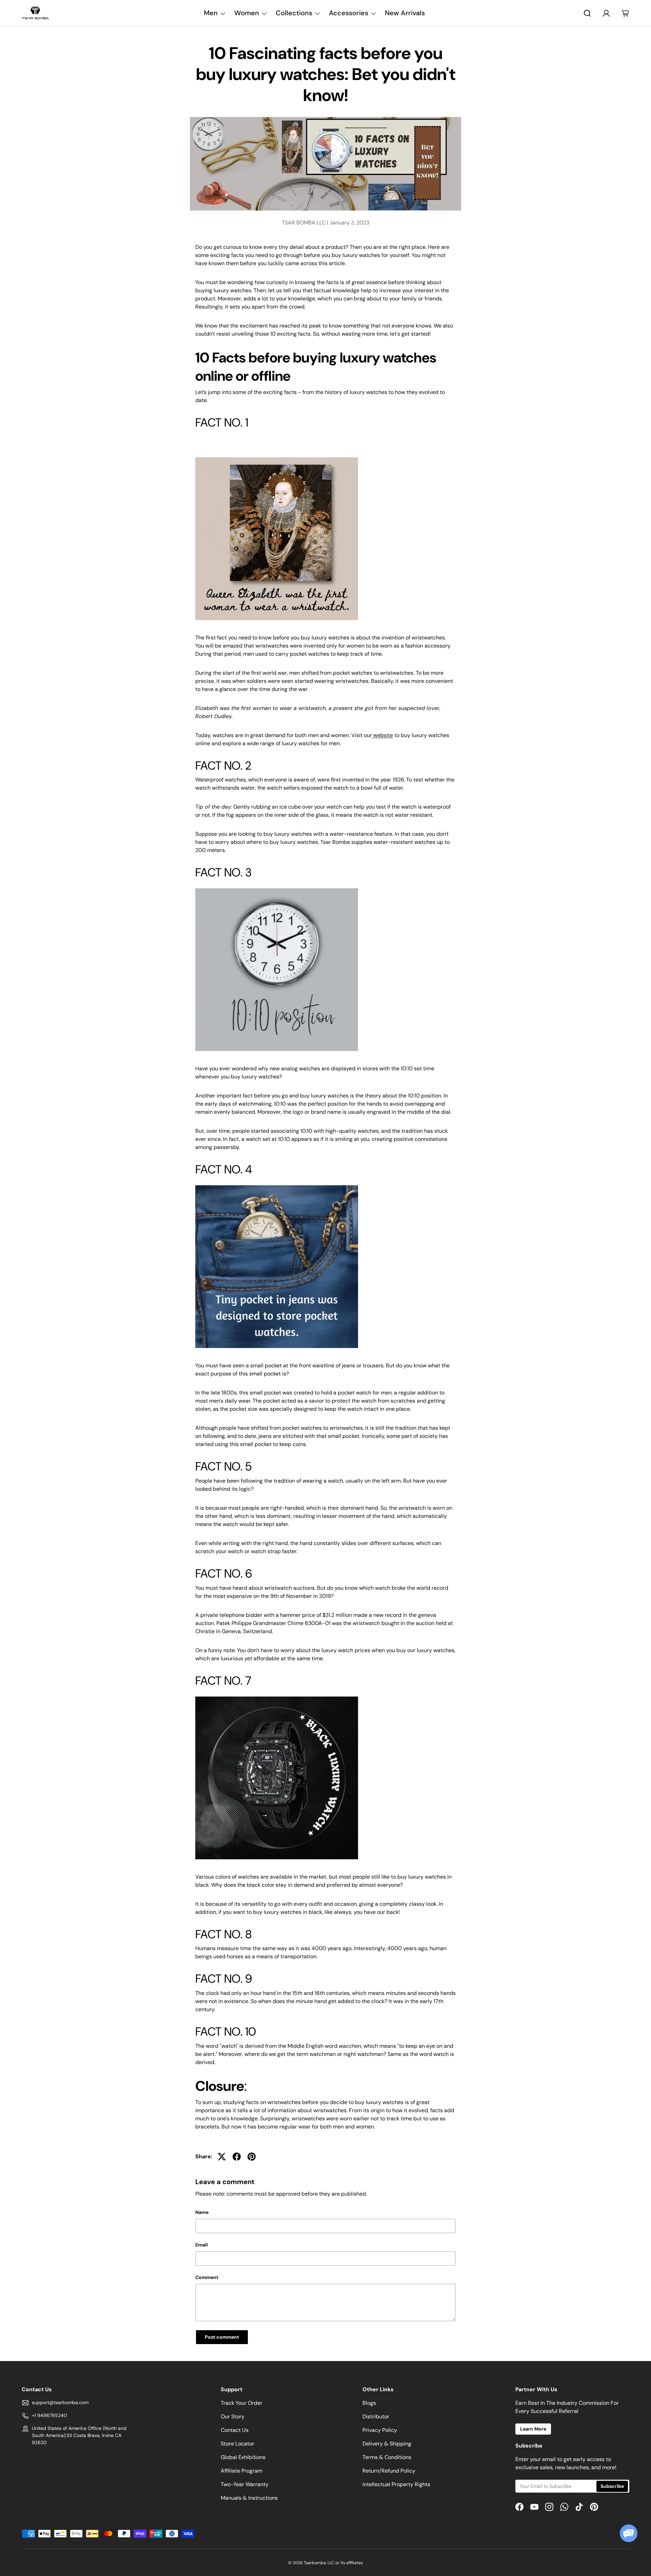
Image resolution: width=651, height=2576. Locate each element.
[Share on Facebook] (237, 2157)
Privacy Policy (380, 2430)
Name (202, 2212)
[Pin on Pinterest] (252, 2157)
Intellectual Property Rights (396, 2484)
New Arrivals (405, 13)
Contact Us (235, 2430)
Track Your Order (242, 2403)
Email (202, 2245)
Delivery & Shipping (387, 2444)
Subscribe (612, 2486)
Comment (207, 2277)
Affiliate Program (242, 2471)
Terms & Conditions (387, 2457)
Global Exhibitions (243, 2457)
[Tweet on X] (222, 2157)
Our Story (233, 2416)
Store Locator (238, 2444)
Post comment (222, 2337)
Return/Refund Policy (389, 2471)
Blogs (369, 2403)
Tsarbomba (315, 2563)
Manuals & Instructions (249, 2498)
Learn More (533, 2429)
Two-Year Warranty (245, 2484)
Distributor (376, 2416)
